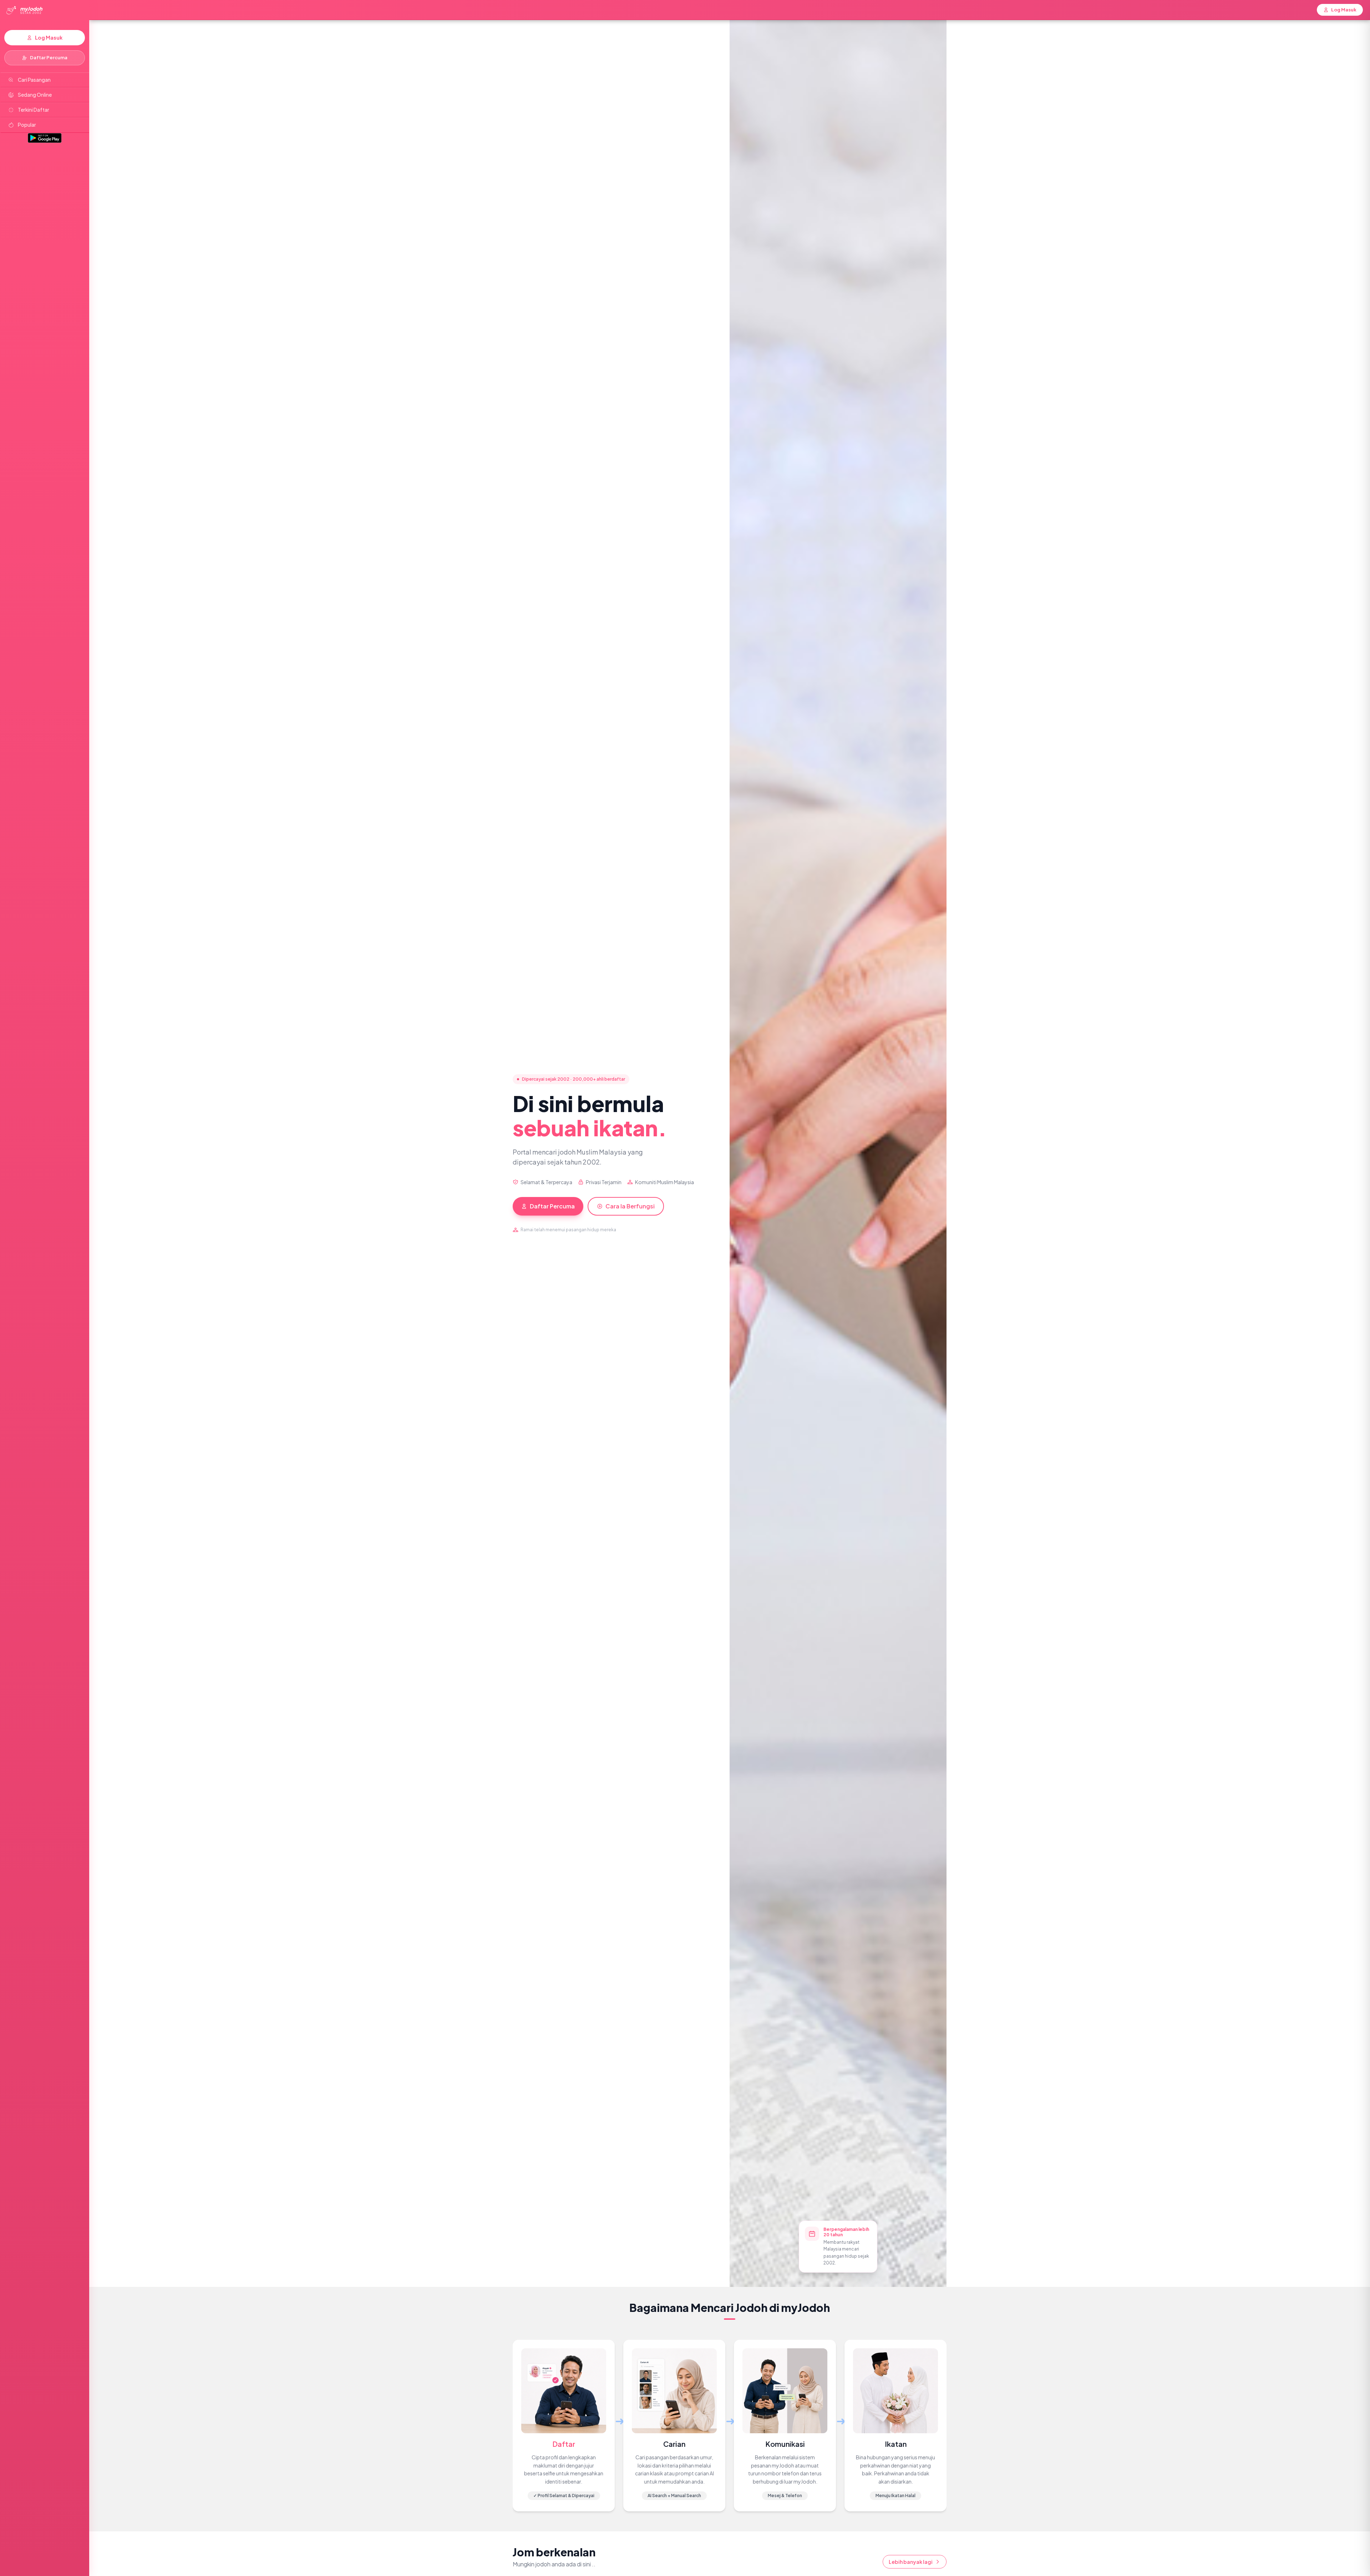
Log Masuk (49, 37)
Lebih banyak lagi (911, 2562)
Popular (27, 125)
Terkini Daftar (34, 110)
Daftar (564, 2444)
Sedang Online (35, 95)
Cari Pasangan (34, 80)
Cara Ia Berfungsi (630, 1206)
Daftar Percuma (49, 57)
